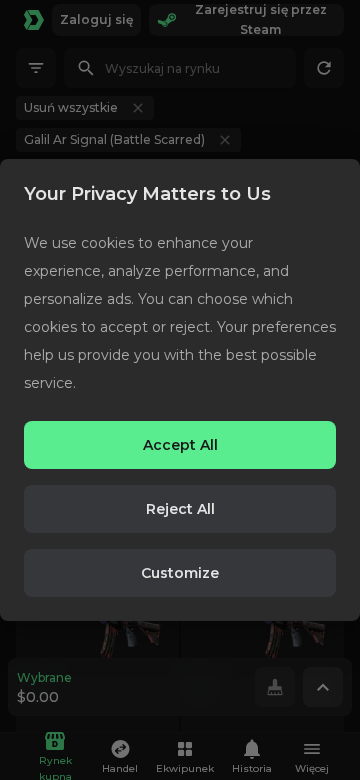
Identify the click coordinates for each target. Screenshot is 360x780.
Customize (180, 573)
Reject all (180, 509)
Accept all (180, 445)
